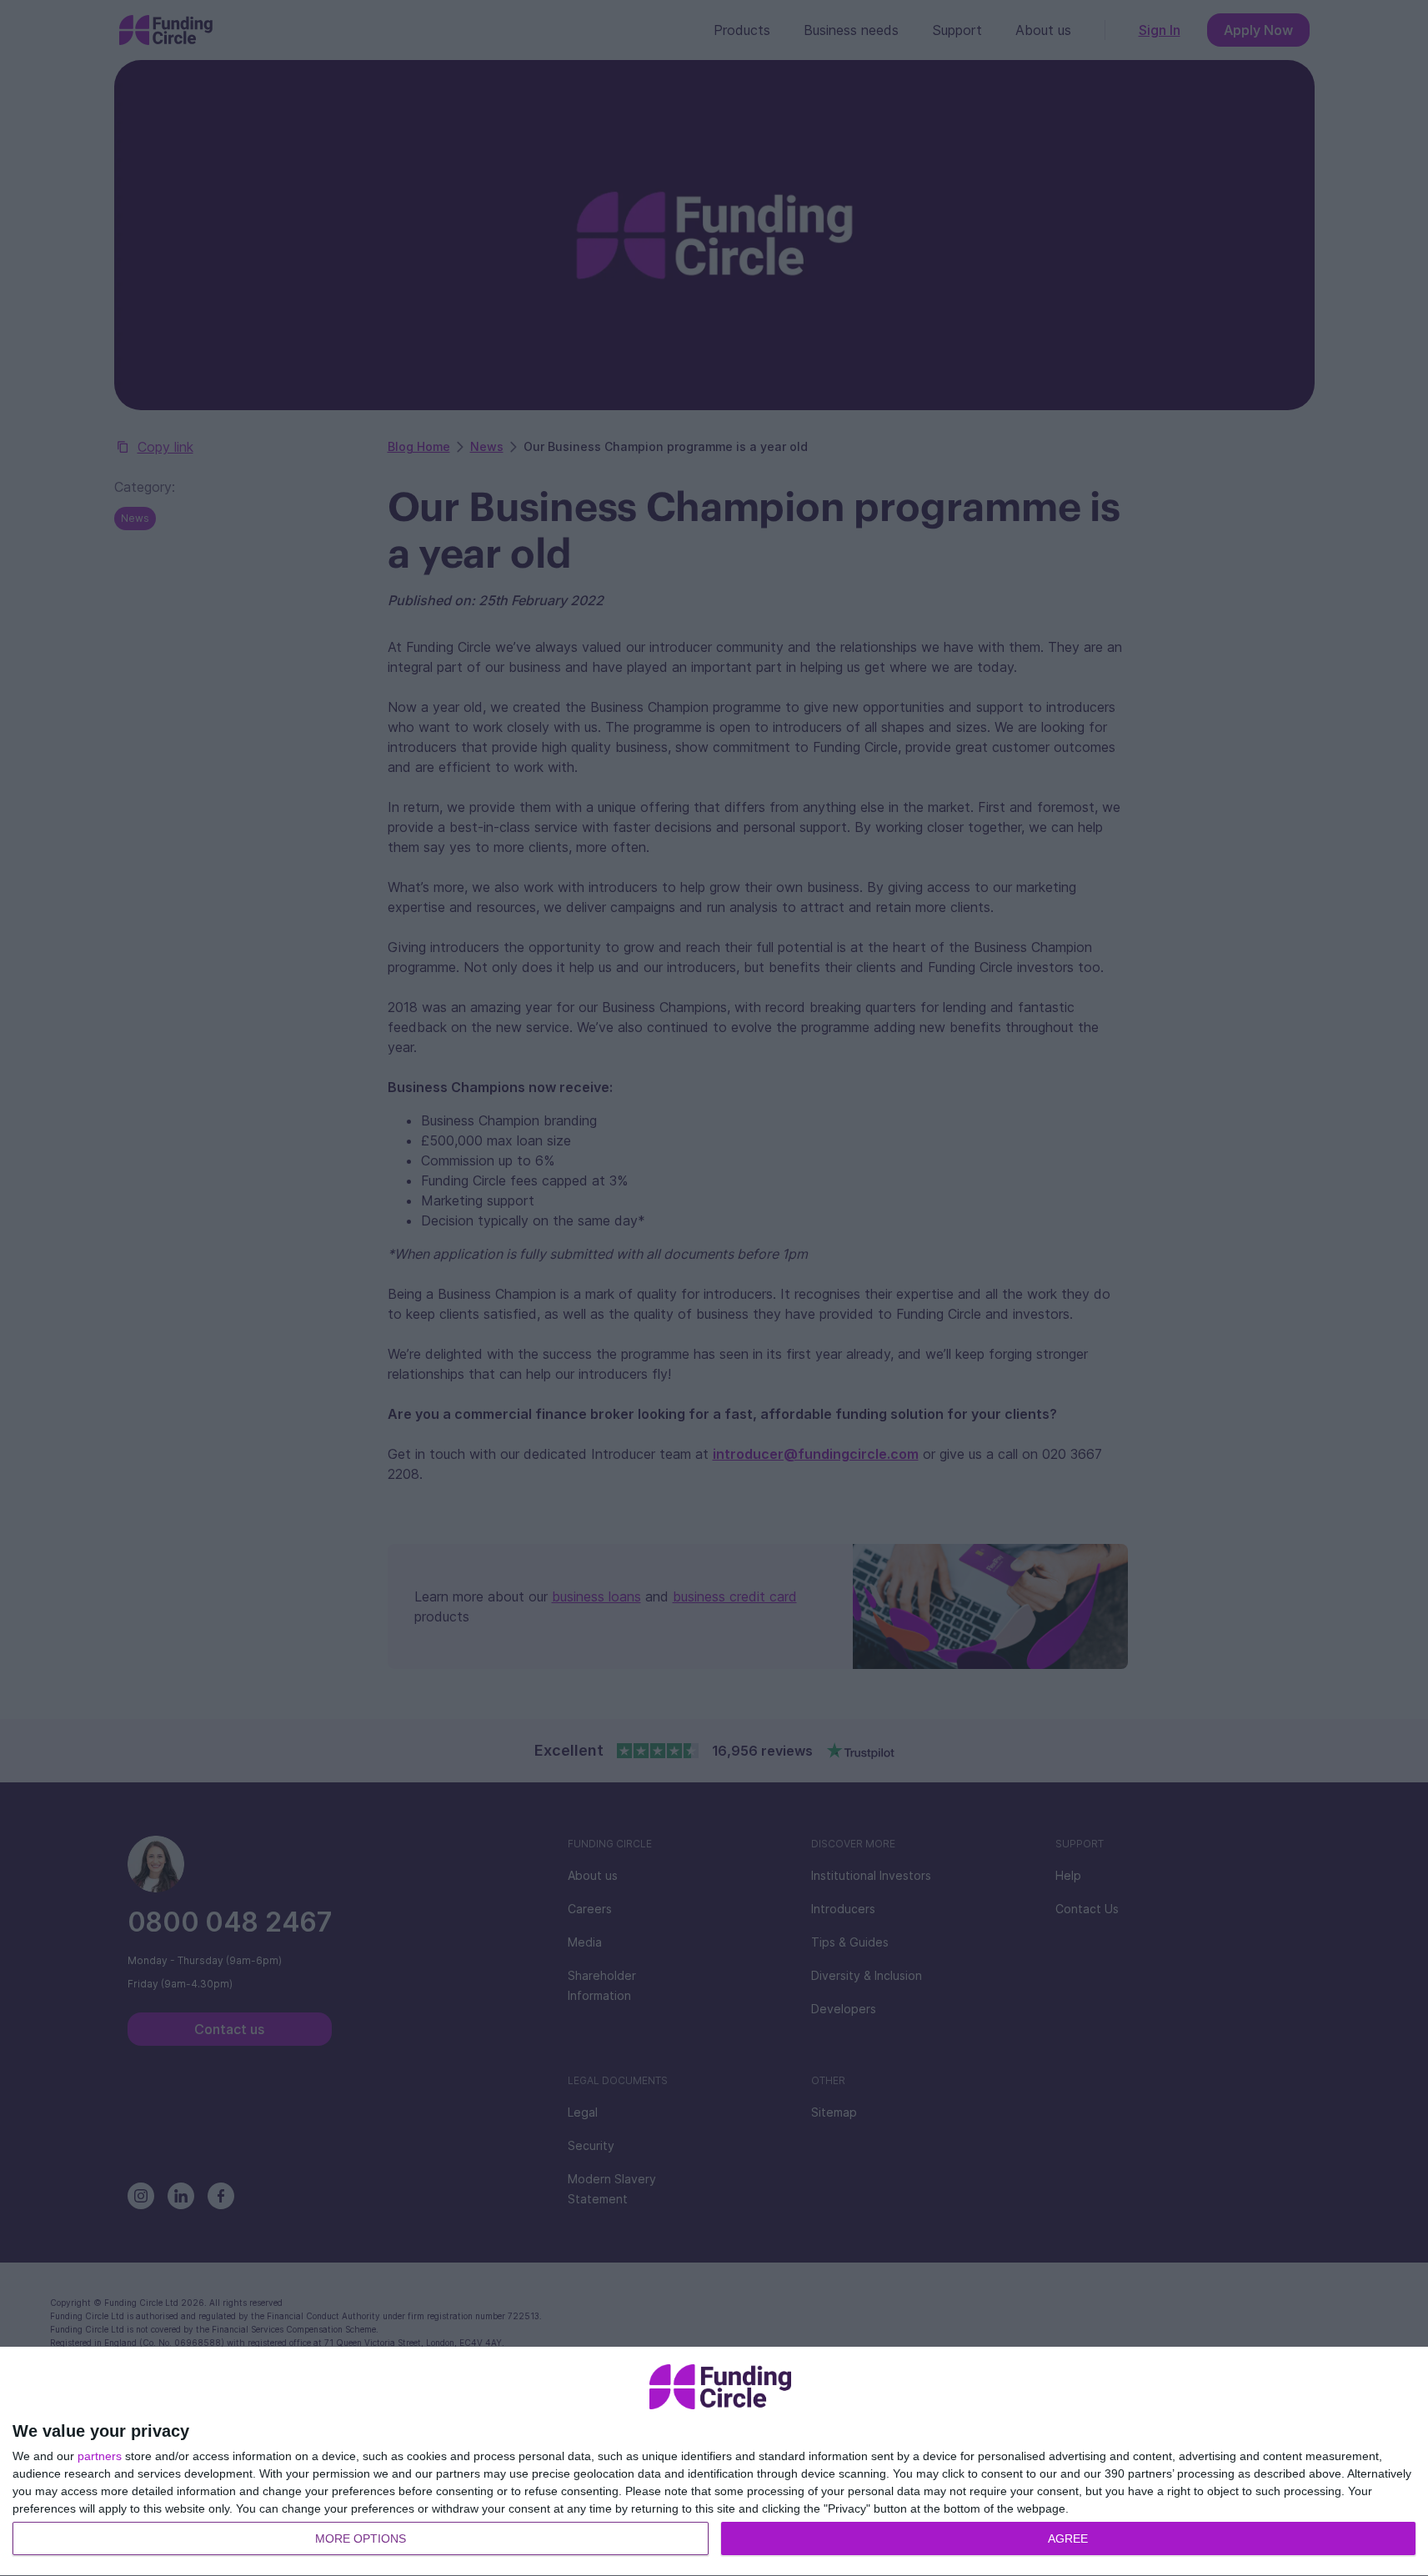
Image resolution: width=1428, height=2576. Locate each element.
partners (100, 2456)
